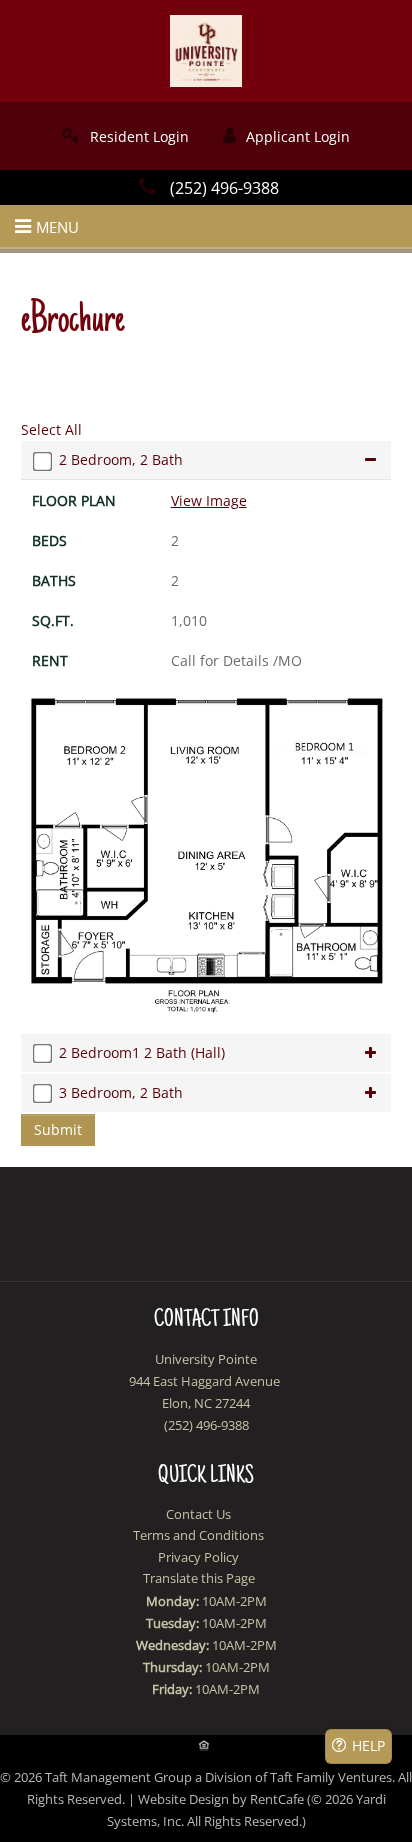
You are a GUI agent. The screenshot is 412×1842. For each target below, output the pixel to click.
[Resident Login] (125, 136)
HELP (368, 1745)
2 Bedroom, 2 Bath (121, 459)
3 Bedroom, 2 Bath (121, 1092)
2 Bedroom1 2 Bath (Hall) (142, 1052)
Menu (57, 227)
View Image (209, 500)
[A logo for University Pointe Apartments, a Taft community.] (206, 49)
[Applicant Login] (286, 136)
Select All (51, 429)
